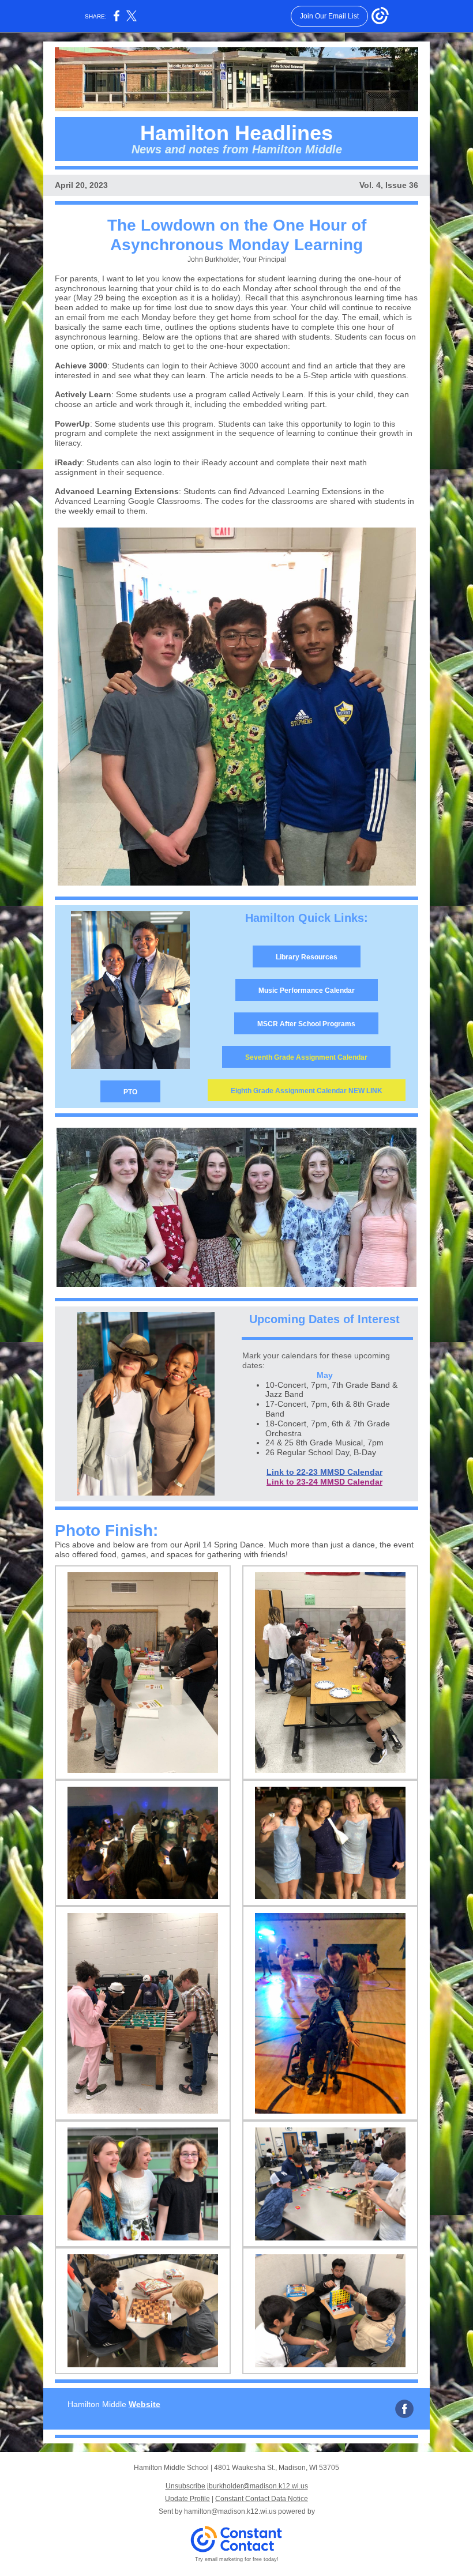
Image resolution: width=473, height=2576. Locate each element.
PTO (130, 1092)
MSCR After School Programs (306, 1024)
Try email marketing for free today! (237, 2559)
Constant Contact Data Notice (262, 2499)
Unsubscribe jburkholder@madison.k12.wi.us (237, 2486)
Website (144, 2404)
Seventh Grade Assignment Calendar (306, 1057)
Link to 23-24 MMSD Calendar (324, 1482)
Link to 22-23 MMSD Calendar (324, 1472)
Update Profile (187, 2499)
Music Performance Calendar (307, 991)
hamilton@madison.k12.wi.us (230, 2511)
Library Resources (307, 957)
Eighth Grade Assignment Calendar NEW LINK (307, 1091)
